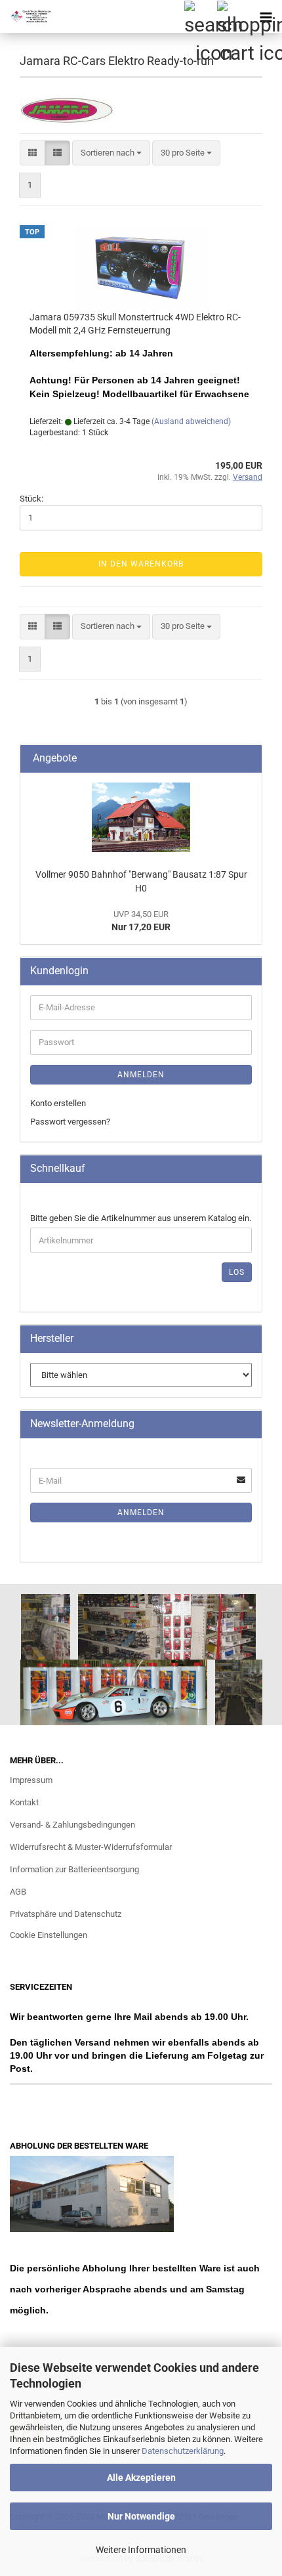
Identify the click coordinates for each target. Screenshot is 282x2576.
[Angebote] (247, 759)
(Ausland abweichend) (191, 421)
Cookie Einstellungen (49, 1935)
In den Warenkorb (141, 564)
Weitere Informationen (141, 2550)
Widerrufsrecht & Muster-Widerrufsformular (91, 1847)
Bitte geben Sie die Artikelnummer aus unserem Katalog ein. (141, 1218)
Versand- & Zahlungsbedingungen (72, 1825)
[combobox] (111, 153)
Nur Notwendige (141, 2516)
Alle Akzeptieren (141, 2478)
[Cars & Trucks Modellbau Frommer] (26, 16)
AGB (18, 1892)
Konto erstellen (58, 1103)
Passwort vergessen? (70, 1122)
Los (237, 1272)
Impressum (31, 1780)
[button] (32, 153)
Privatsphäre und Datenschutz (66, 1914)
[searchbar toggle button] (200, 16)
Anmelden (141, 1075)
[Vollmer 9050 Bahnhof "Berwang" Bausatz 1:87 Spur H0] (141, 817)
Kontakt (24, 1802)
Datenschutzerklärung (183, 2451)
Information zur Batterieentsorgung (74, 1869)
